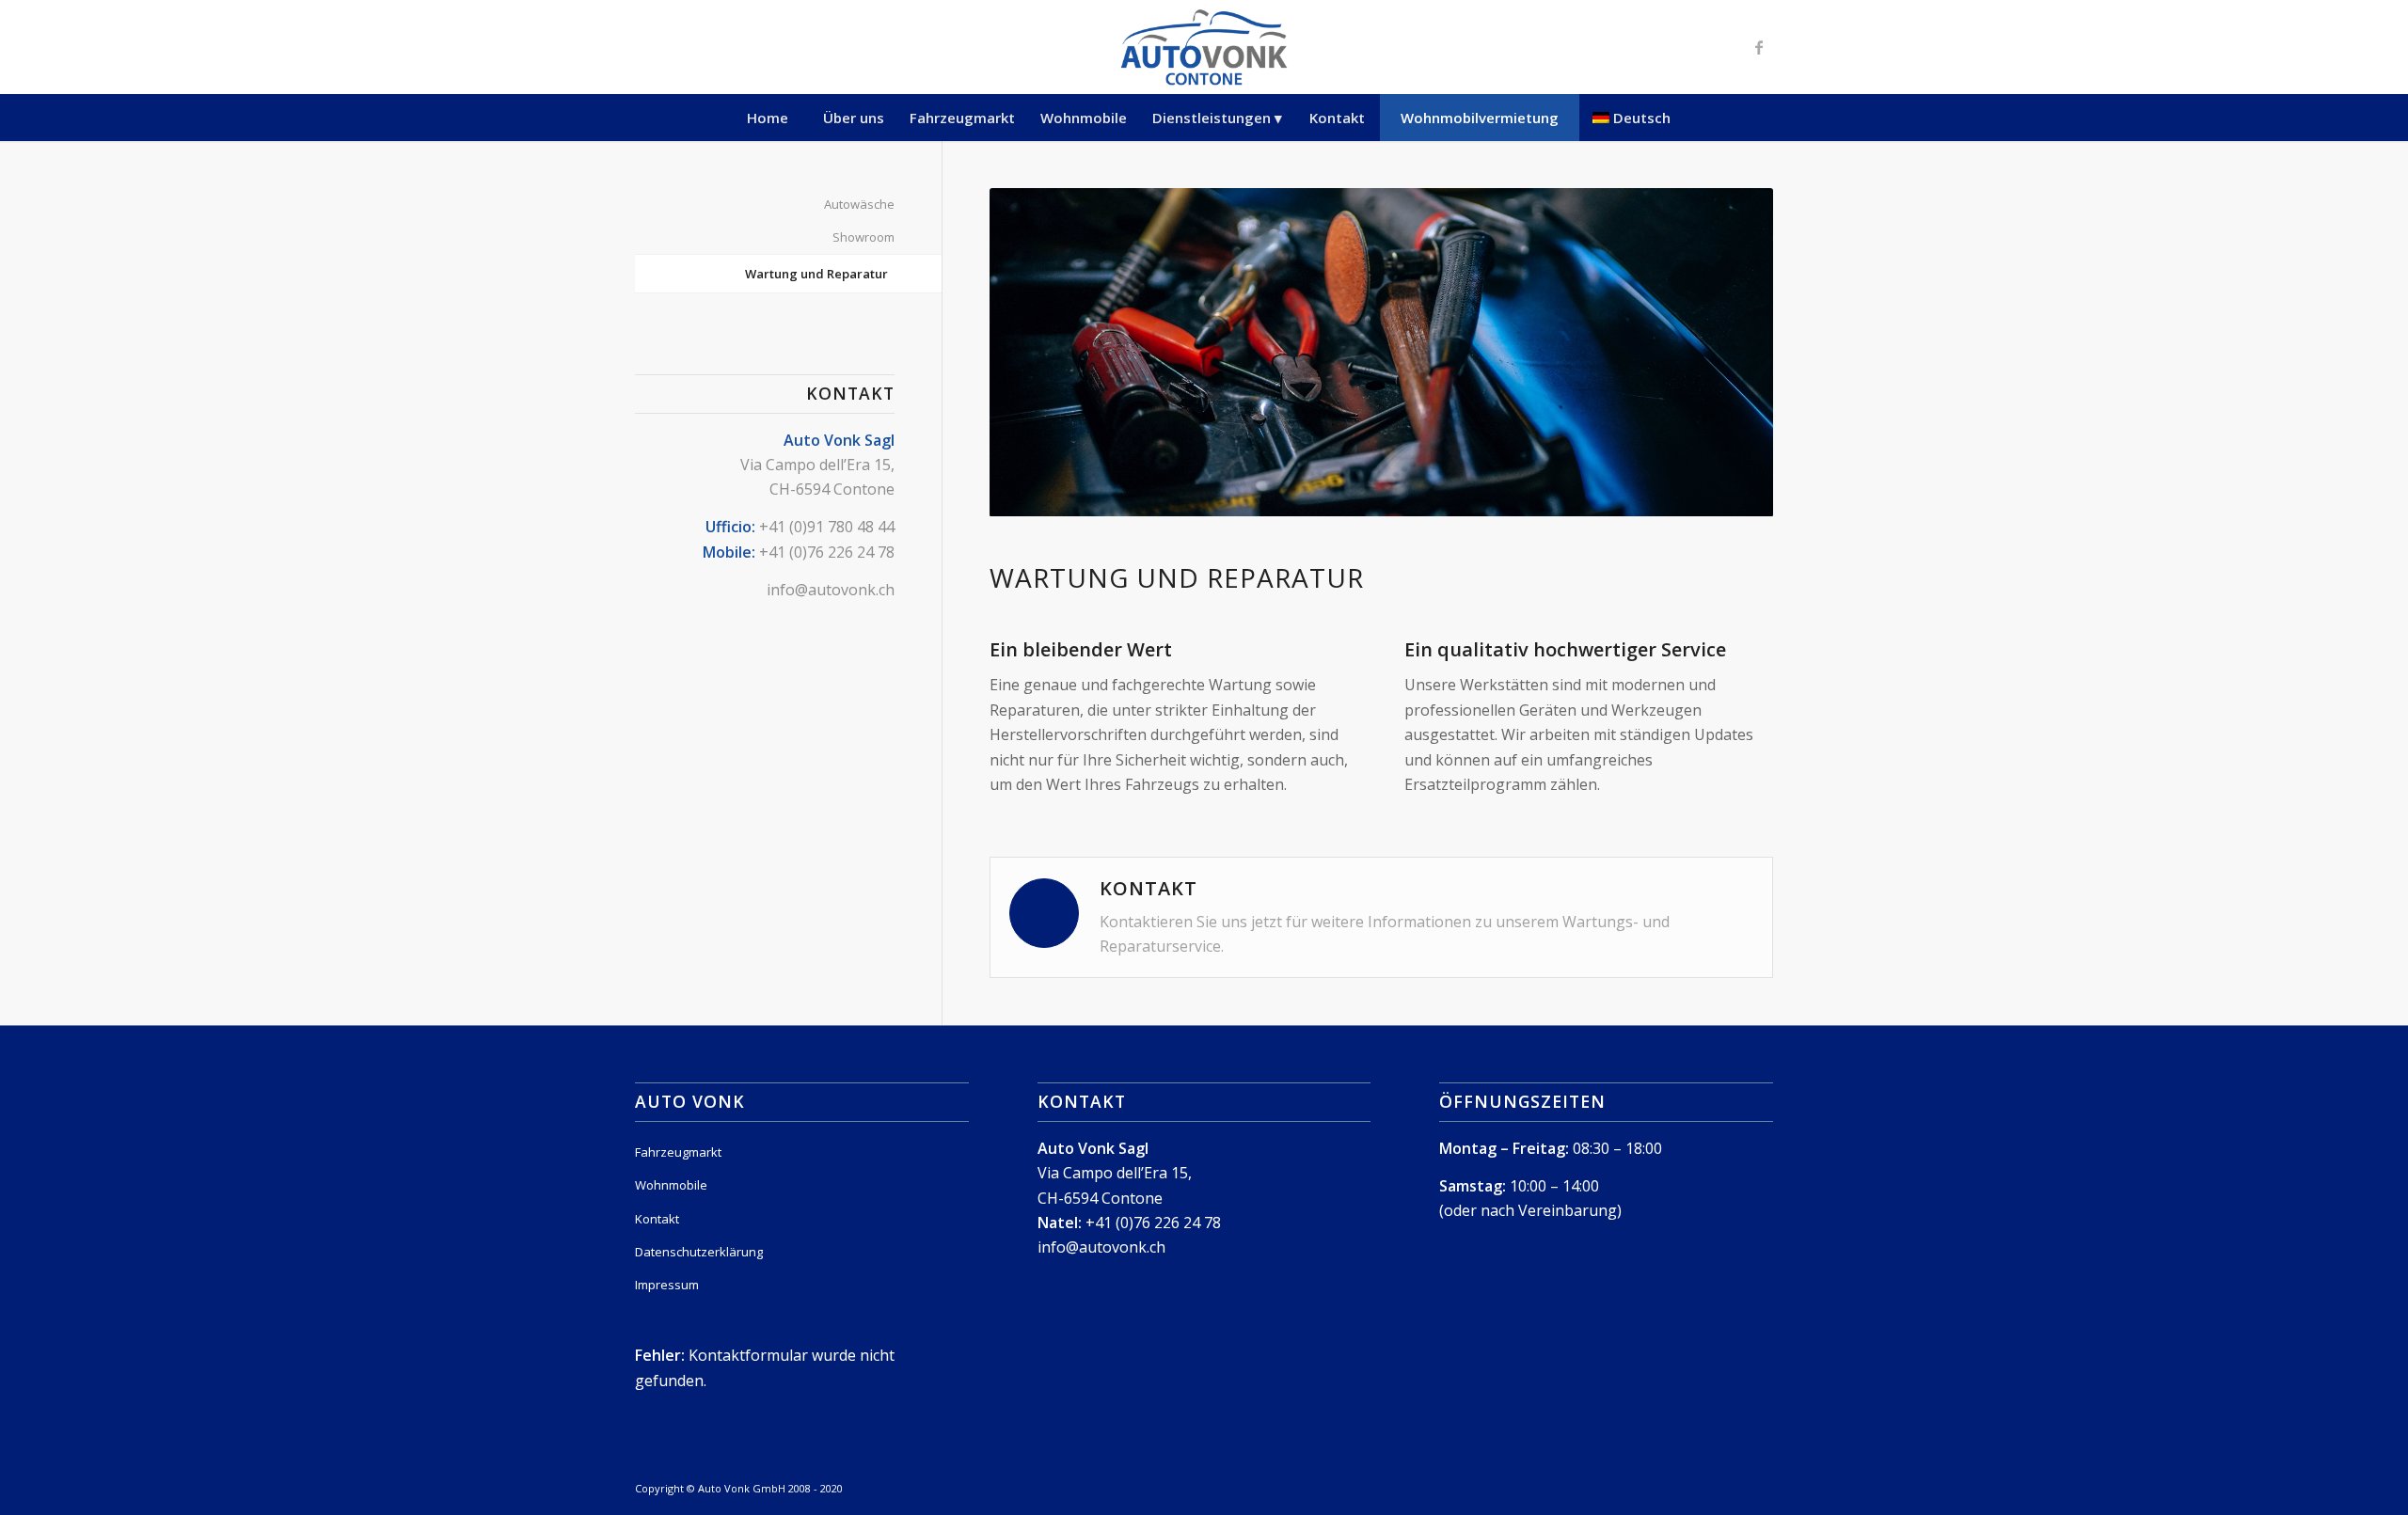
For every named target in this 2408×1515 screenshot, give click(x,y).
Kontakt (657, 1219)
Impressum (667, 1285)
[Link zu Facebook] (1759, 47)
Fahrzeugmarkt (678, 1152)
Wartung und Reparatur (816, 274)
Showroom (863, 237)
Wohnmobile (671, 1185)
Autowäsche (859, 204)
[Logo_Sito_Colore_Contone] (1204, 47)
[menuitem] (768, 118)
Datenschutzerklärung (699, 1252)
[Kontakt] (1044, 913)
